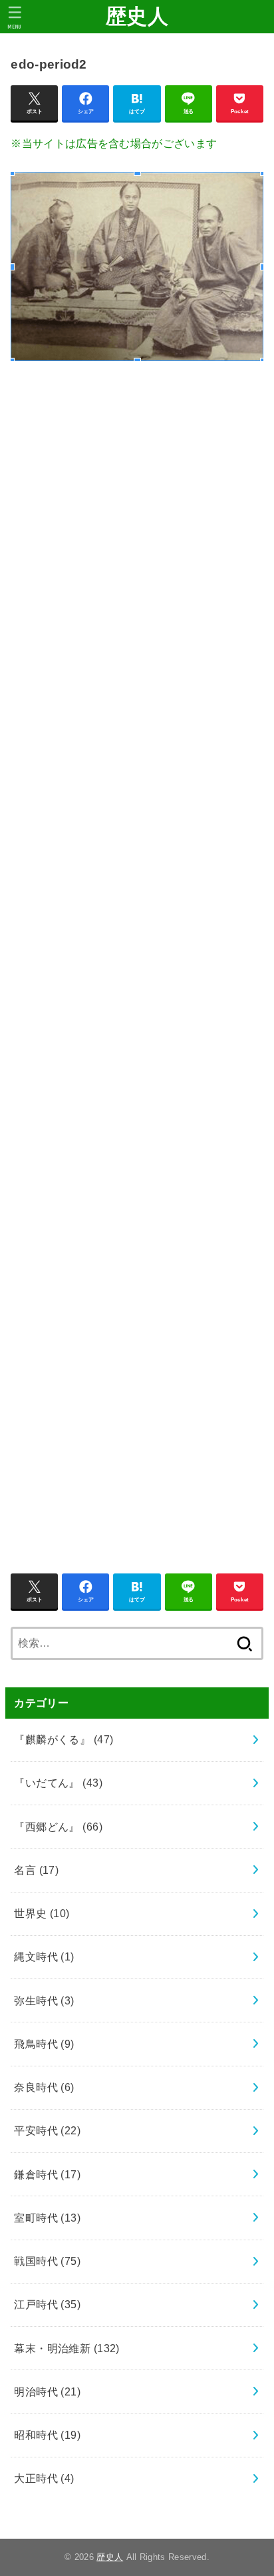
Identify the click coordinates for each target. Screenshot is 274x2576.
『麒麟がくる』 (64, 1739)
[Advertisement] (137, 960)
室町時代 (47, 2218)
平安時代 (47, 2130)
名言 (36, 1870)
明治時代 (47, 2391)
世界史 (42, 1913)
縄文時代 (44, 1956)
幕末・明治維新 (67, 2348)
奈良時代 (44, 2087)
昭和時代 (47, 2435)
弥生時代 (44, 2000)
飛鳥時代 (44, 2044)
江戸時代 (47, 2304)
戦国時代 (47, 2261)
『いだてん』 (58, 1783)
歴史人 (137, 16)
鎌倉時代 (47, 2174)
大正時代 (44, 2478)
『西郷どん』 (58, 1827)
